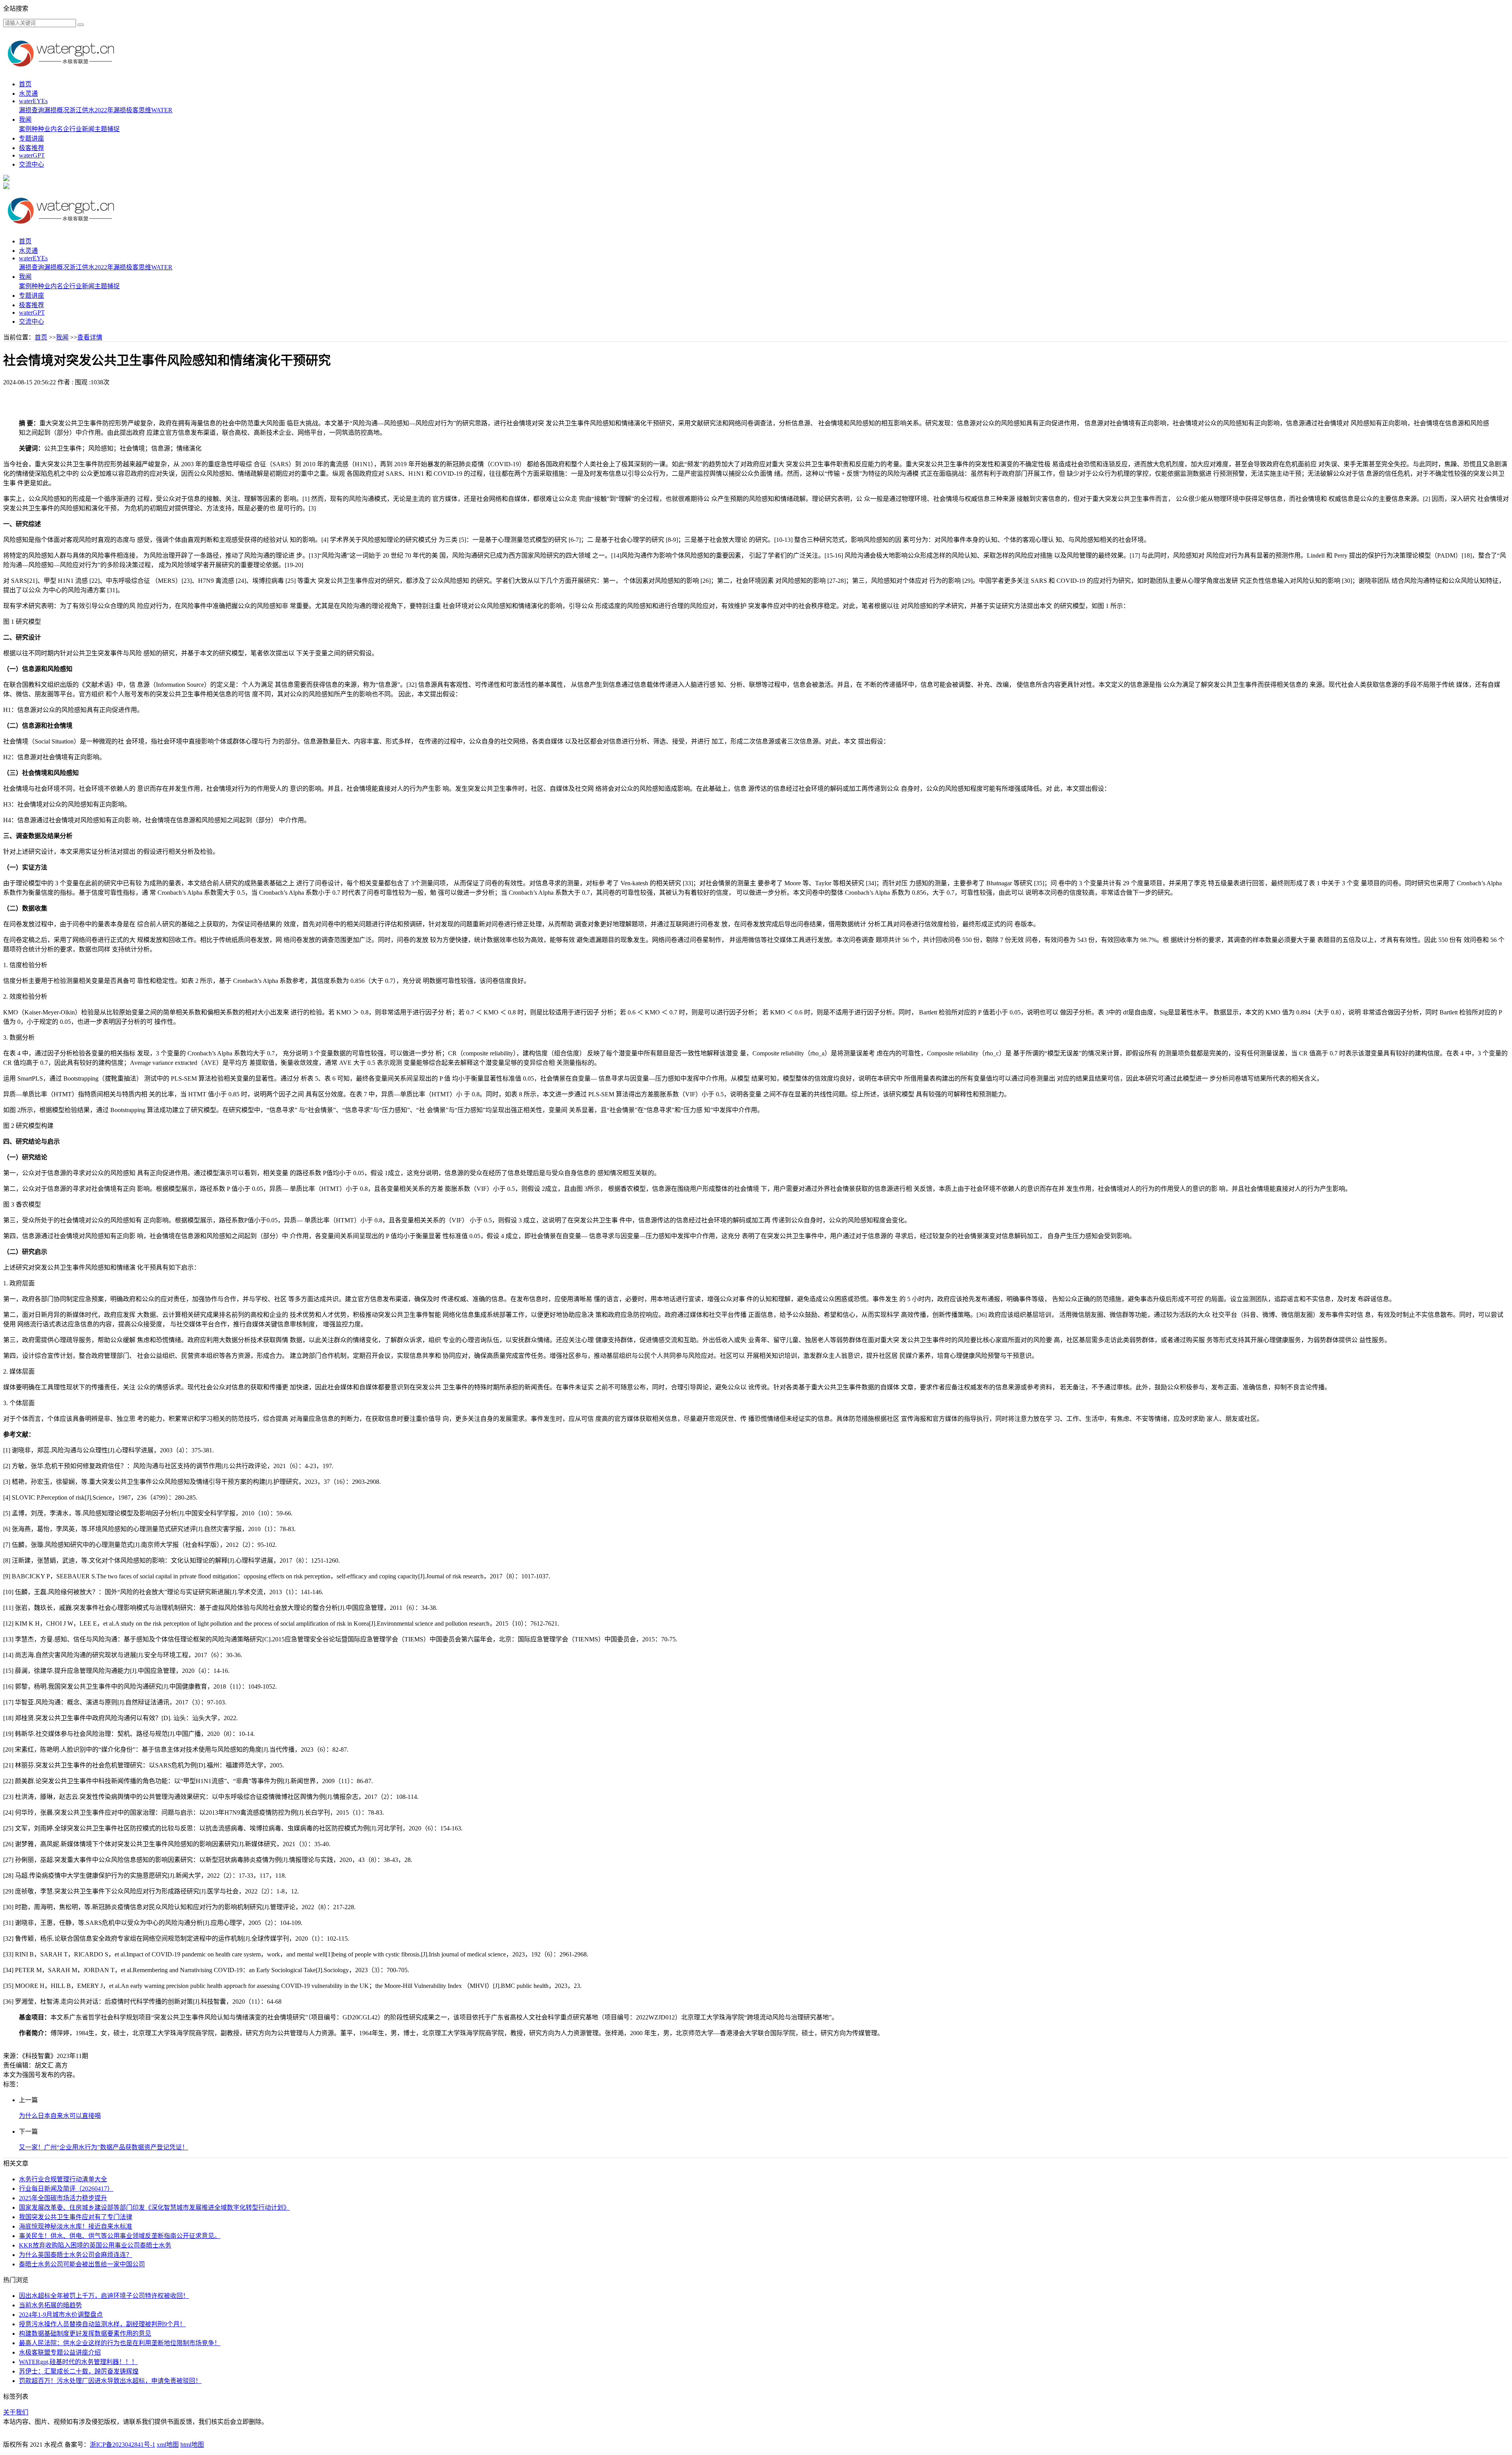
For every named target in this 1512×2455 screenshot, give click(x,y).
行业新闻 (82, 129)
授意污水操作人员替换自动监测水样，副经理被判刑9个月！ (102, 2324)
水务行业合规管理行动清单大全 (63, 2179)
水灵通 (28, 94)
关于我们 (16, 2412)
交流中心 (31, 164)
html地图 (192, 2445)
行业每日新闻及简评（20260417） (66, 2189)
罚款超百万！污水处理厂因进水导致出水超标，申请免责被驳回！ (110, 2381)
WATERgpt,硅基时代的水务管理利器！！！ (78, 2362)
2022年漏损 (110, 110)
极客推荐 (31, 148)
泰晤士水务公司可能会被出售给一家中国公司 (82, 2264)
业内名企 (57, 129)
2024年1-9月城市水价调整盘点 (61, 2315)
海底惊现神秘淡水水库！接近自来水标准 (76, 2226)
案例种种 (31, 129)
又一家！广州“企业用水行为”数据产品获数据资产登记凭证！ (104, 2147)
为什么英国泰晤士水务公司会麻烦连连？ (76, 2255)
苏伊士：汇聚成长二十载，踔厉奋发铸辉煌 (79, 2371)
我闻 (25, 120)
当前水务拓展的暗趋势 (50, 2305)
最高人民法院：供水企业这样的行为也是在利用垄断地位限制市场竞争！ (120, 2343)
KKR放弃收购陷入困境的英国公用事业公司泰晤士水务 (95, 2245)
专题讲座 (31, 138)
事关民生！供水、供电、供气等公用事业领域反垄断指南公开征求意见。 (120, 2236)
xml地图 (168, 2445)
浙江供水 (82, 110)
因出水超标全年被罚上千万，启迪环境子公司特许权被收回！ (104, 2296)
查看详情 (90, 337)
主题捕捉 (107, 129)
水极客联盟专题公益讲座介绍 (60, 2352)
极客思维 (139, 110)
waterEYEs (33, 101)
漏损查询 (31, 110)
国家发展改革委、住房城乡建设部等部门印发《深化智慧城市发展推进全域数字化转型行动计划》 (154, 2207)
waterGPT (32, 155)
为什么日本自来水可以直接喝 (60, 2116)
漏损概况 (57, 110)
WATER (162, 110)
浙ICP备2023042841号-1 (122, 2445)
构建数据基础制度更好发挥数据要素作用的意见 (85, 2334)
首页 (25, 84)
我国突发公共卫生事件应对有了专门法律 (76, 2217)
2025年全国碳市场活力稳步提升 (63, 2198)
